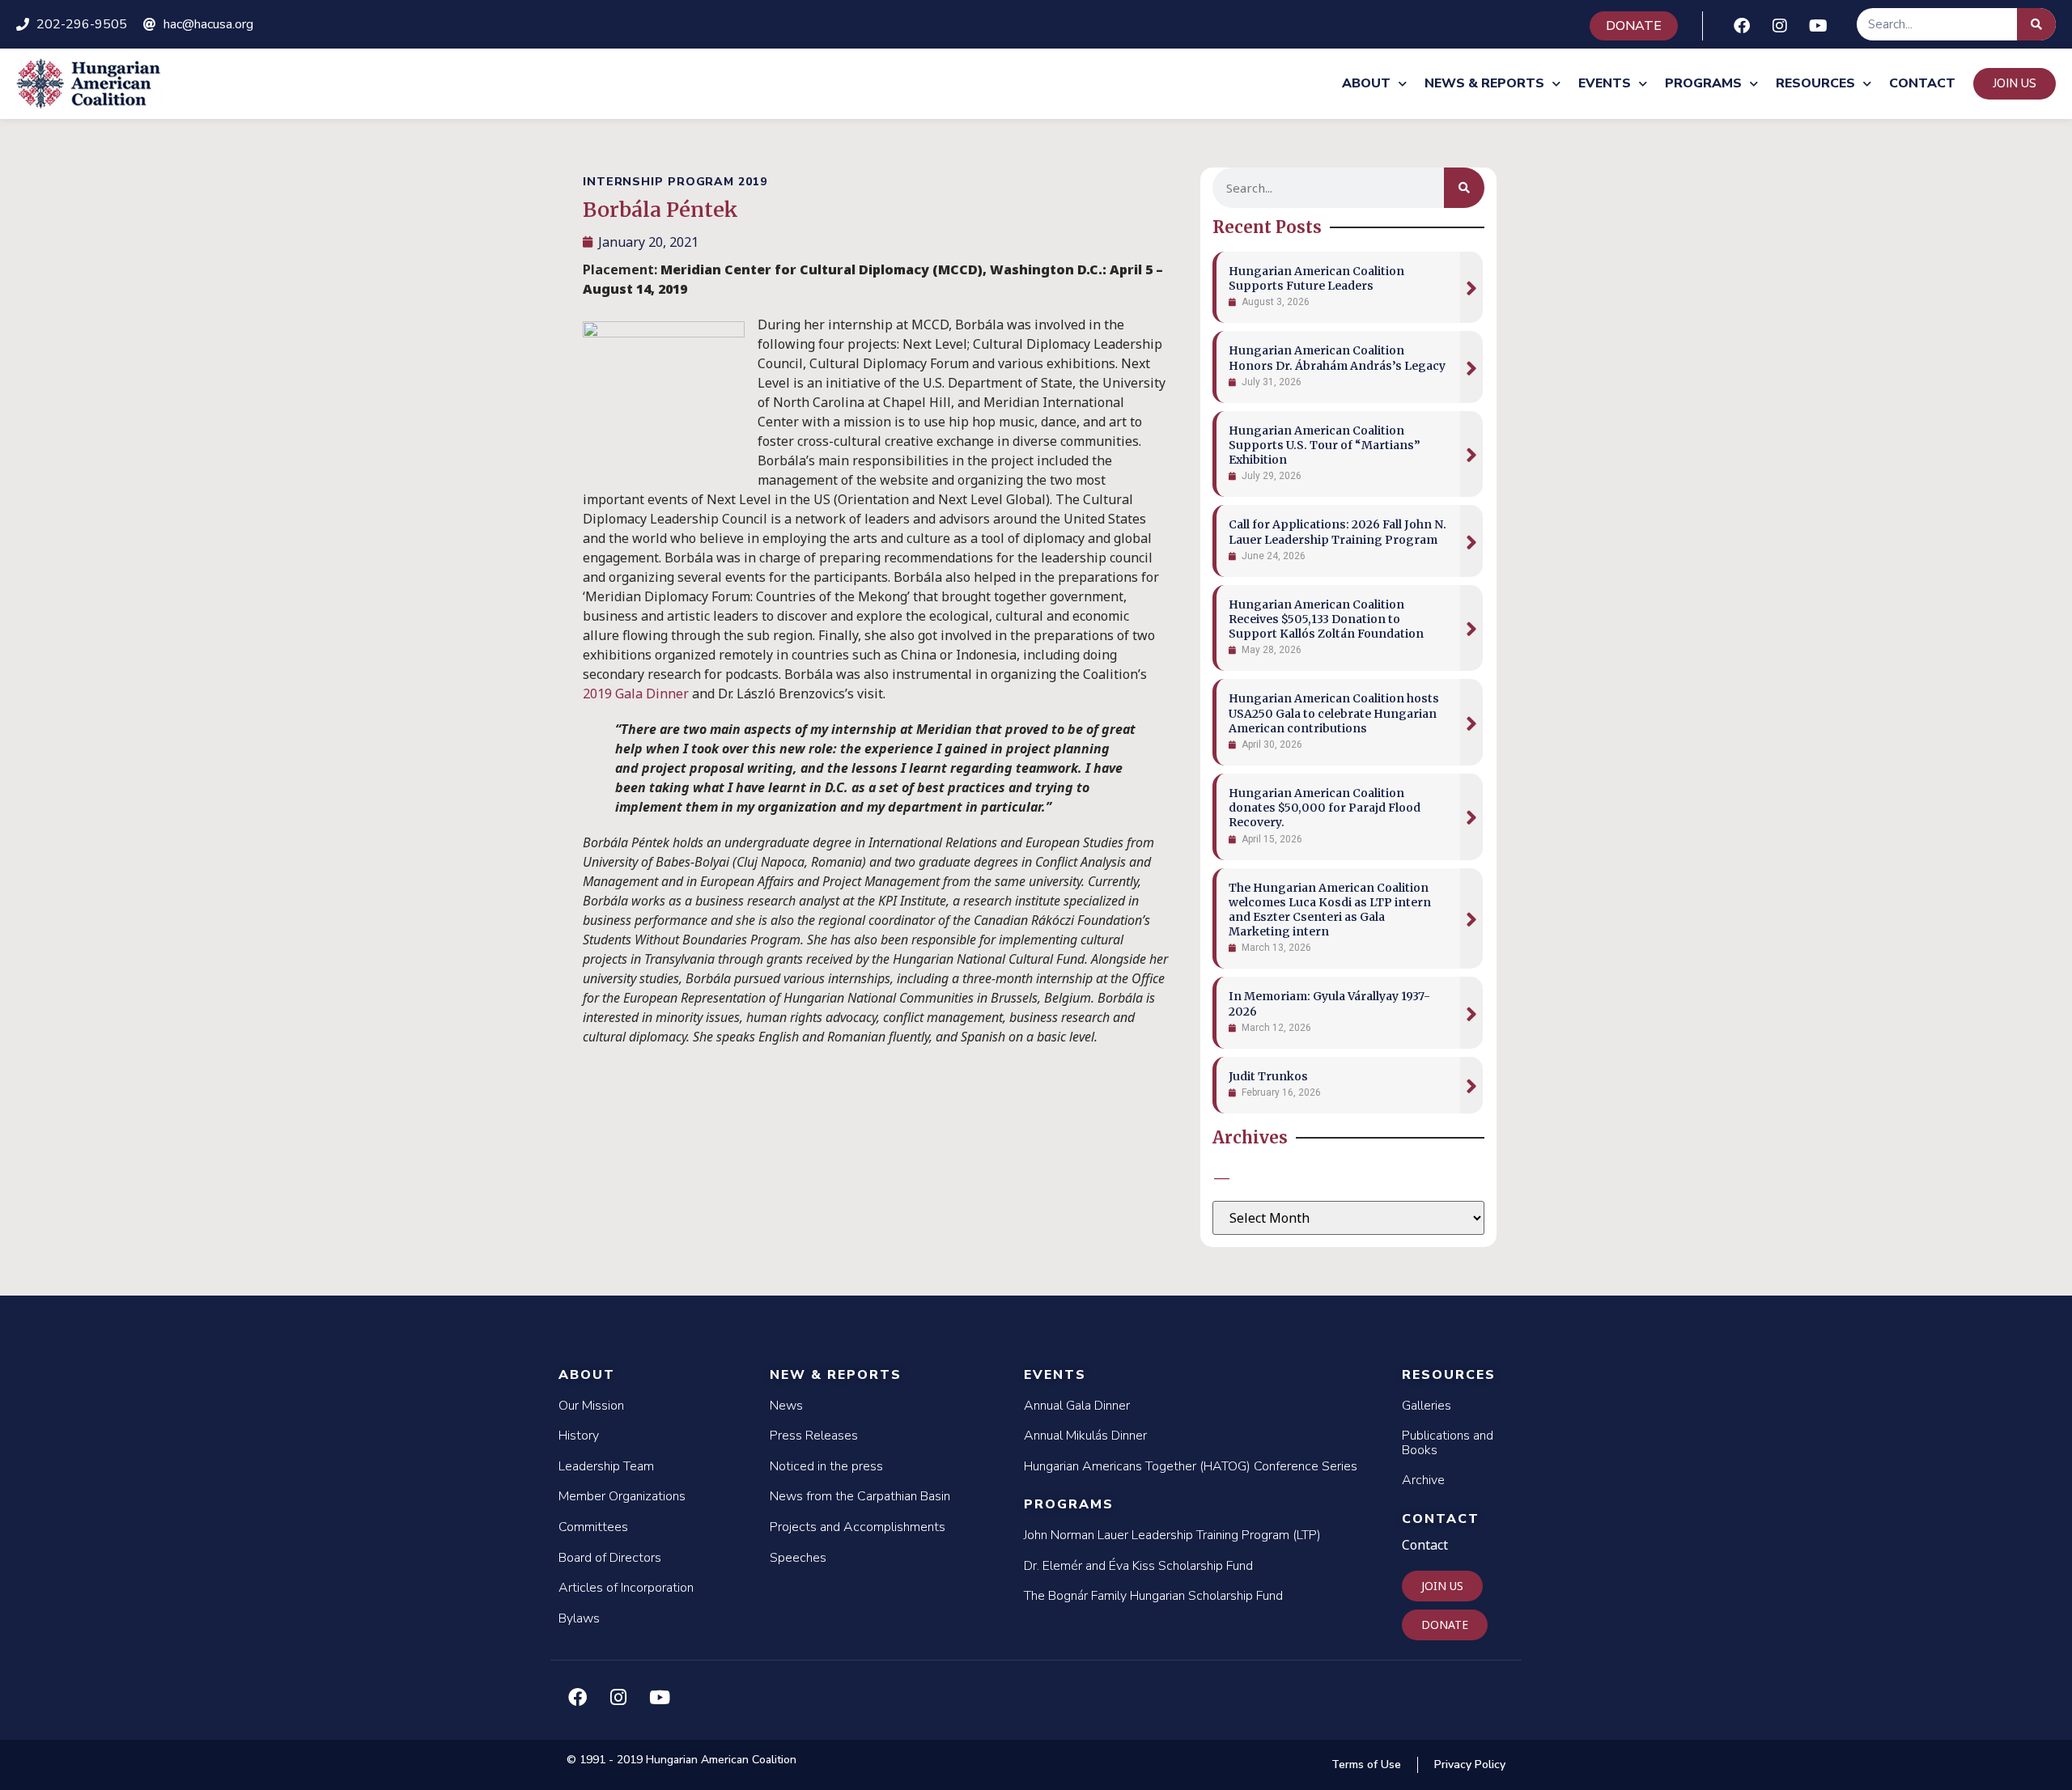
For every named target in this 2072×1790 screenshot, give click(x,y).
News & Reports (1484, 83)
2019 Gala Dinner (636, 694)
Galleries (1427, 1406)
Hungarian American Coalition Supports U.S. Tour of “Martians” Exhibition (1325, 445)
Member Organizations (622, 1496)
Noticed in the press (826, 1466)
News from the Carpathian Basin (860, 1496)
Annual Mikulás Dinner (1085, 1436)
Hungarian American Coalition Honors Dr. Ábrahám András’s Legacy (1337, 358)
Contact (1922, 83)
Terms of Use (1366, 1765)
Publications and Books (1448, 1443)
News (786, 1406)
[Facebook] (1742, 26)
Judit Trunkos (1268, 1076)
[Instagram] (1780, 26)
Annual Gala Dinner (1077, 1406)
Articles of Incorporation (626, 1588)
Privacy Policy (1470, 1765)
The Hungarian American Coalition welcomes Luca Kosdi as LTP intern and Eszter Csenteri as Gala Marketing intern (1330, 910)
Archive (1423, 1480)
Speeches (798, 1558)
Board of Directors (610, 1558)
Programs (1703, 83)
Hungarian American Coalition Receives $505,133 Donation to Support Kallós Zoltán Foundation (1326, 619)
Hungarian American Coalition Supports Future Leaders (1316, 278)
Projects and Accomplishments (858, 1527)
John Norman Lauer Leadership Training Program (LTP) (1172, 1535)
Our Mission (591, 1406)
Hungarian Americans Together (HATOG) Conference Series (1191, 1466)
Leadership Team (606, 1466)
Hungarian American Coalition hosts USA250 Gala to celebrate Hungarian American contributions (1334, 713)
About (1366, 83)
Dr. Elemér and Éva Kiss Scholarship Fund (1138, 1566)
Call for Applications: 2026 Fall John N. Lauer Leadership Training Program (1337, 532)
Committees (593, 1527)
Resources (1815, 83)
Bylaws (579, 1618)
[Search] (2036, 24)
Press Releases (814, 1436)
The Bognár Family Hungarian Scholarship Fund (1153, 1596)
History (579, 1436)
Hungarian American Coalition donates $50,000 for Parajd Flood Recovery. (1325, 808)
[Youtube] (1818, 26)
